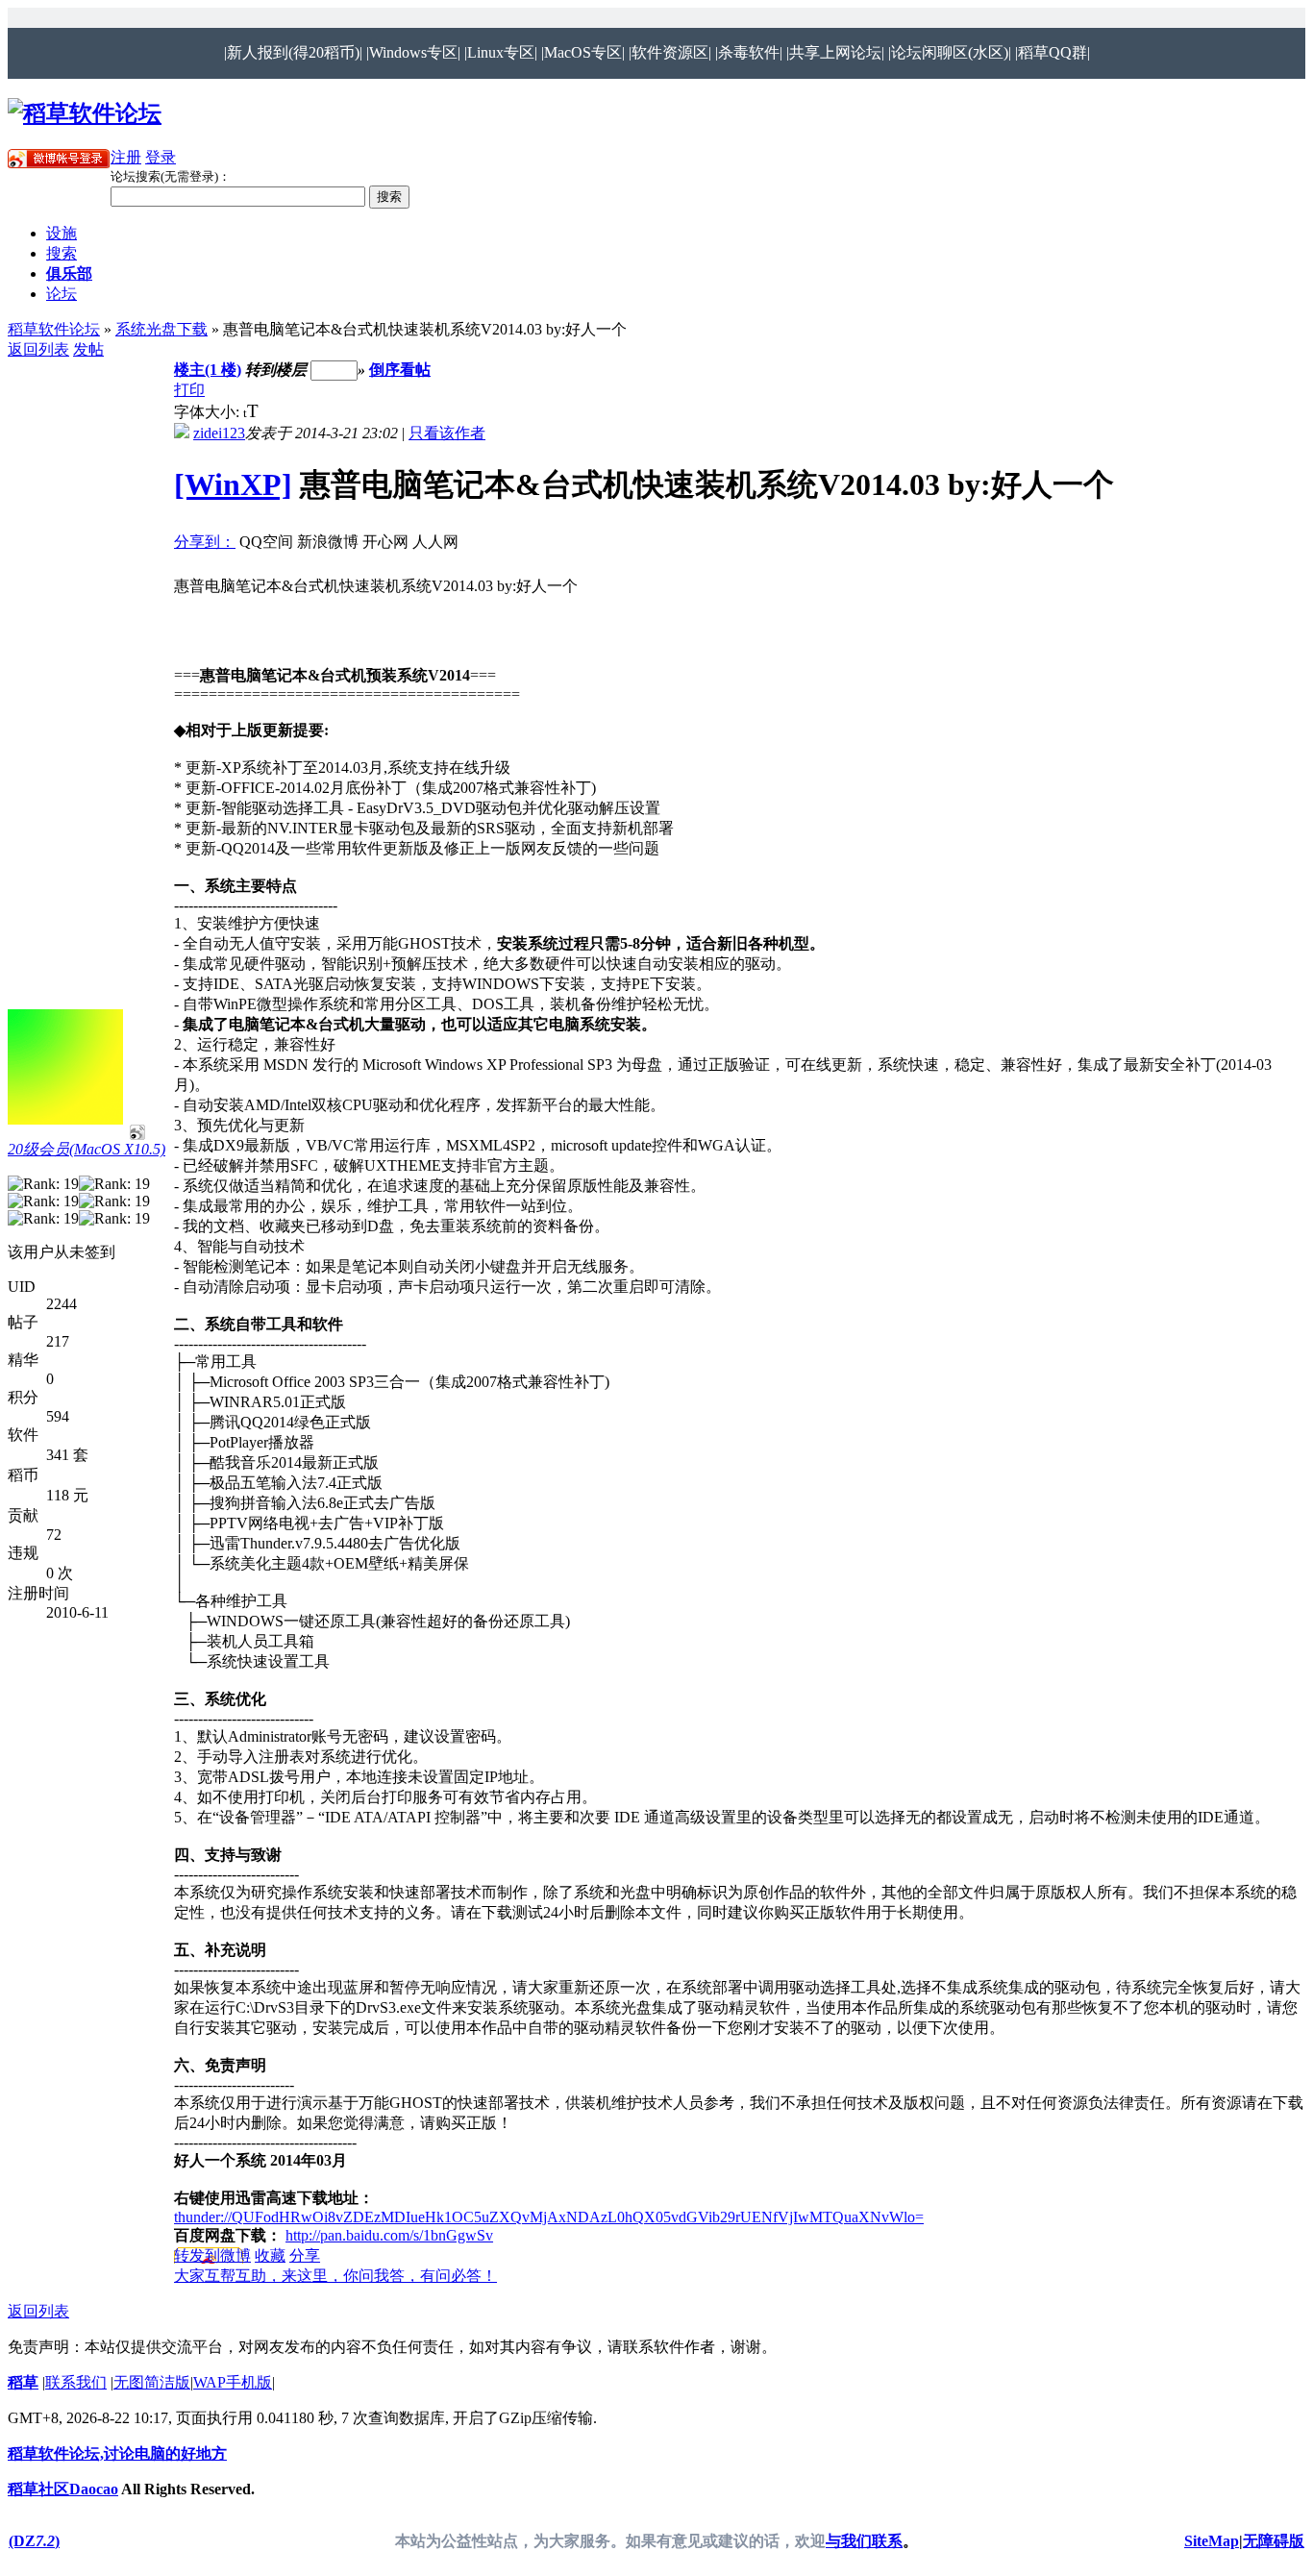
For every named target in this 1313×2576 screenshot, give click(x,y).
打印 (189, 390)
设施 (62, 233)
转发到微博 (212, 2255)
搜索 (62, 253)
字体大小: (209, 412)
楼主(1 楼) (208, 370)
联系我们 (76, 2382)
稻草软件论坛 (54, 329)
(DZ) (34, 2541)
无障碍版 (1274, 2541)
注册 (126, 157)
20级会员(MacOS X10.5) (87, 1149)
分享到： (205, 542)
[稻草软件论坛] (85, 113)
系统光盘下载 (161, 329)
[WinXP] (233, 484)
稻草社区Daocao (63, 2489)
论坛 (62, 294)
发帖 (88, 349)
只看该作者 (447, 433)
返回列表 (38, 349)
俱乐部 (69, 273)
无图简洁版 (152, 2382)
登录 (161, 157)
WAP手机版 (233, 2382)
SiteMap (1212, 2541)
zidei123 (219, 433)
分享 (305, 2255)
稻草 (23, 2382)
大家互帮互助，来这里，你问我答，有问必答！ (335, 2276)
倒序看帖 (400, 370)
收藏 (270, 2255)
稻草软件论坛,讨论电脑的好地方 (117, 2453)
